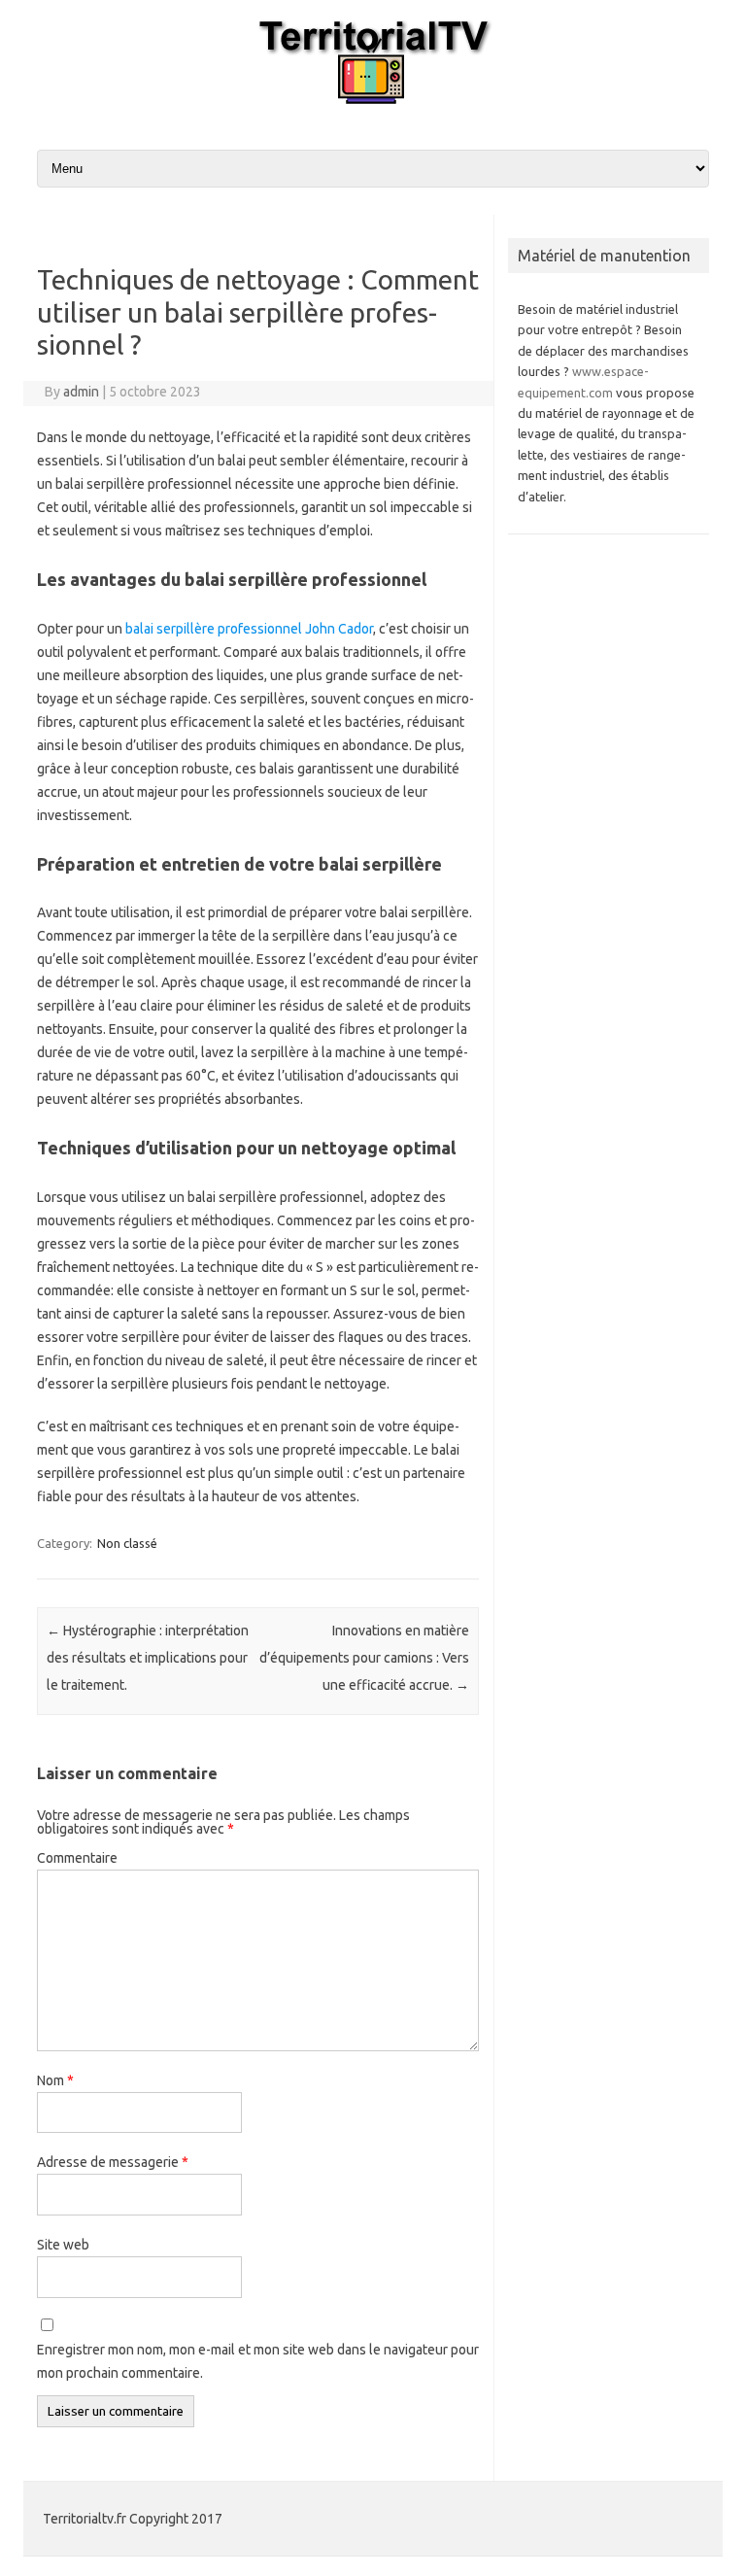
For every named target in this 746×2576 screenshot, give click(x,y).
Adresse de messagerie (113, 2162)
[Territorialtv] (373, 99)
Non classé (127, 1543)
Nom (55, 2080)
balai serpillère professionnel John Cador (249, 629)
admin (81, 392)
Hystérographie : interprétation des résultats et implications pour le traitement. (148, 1658)
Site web (63, 2245)
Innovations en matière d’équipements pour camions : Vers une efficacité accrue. (364, 1658)
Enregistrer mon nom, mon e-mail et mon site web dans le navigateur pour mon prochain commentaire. (258, 2361)
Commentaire (77, 1858)
